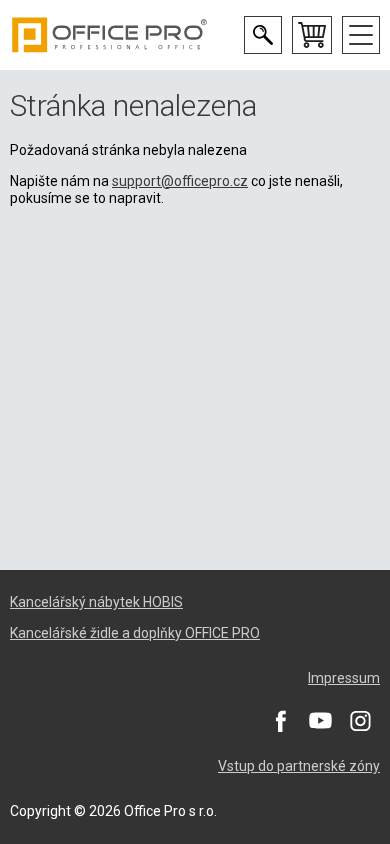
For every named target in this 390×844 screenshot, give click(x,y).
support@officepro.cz (180, 181)
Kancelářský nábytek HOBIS (96, 602)
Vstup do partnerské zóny (299, 766)
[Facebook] (280, 720)
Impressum (344, 678)
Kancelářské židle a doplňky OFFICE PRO (135, 633)
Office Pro (110, 35)
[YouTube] (320, 720)
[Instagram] (360, 720)
